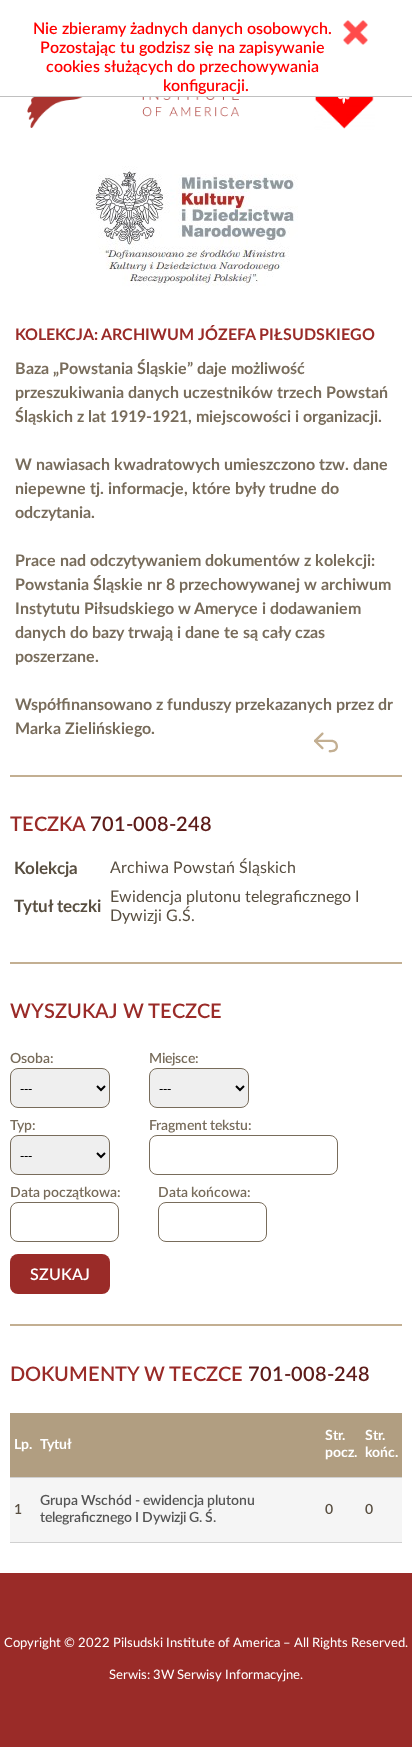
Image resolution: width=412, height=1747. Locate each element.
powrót (358, 741)
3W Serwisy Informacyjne (226, 1675)
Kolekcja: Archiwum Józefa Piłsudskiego (195, 335)
